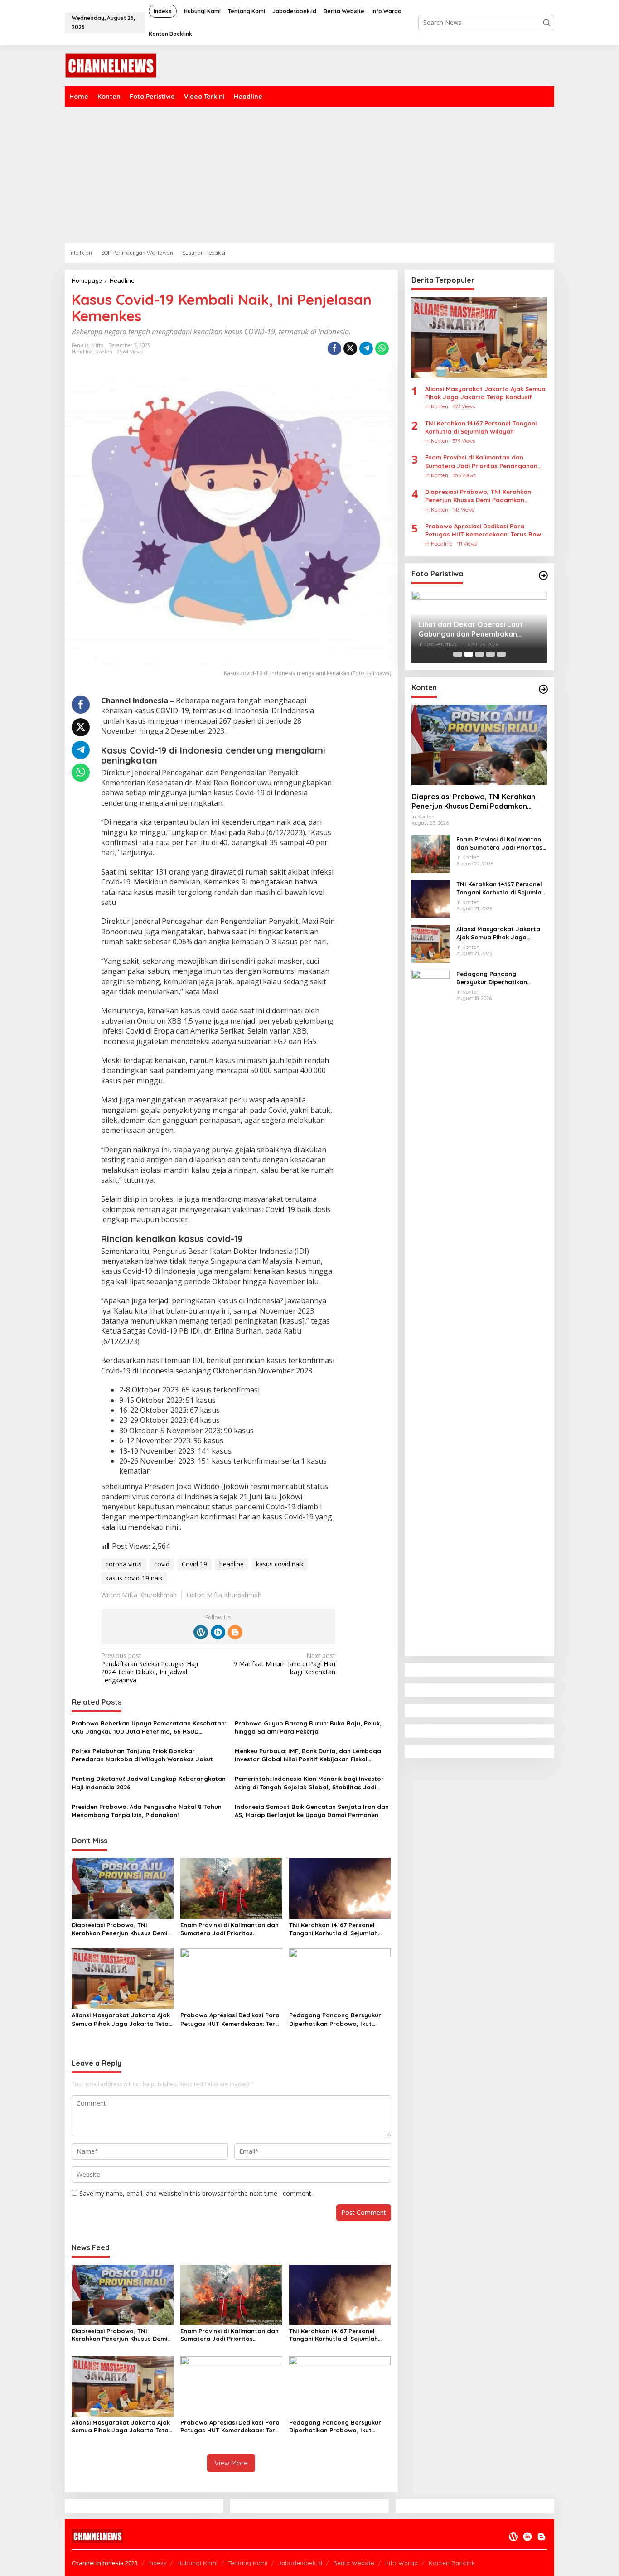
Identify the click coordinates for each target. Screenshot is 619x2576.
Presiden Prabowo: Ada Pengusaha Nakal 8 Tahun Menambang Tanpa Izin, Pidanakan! (147, 1811)
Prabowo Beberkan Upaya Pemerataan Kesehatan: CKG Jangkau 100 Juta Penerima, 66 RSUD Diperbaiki (149, 1728)
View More (231, 2463)
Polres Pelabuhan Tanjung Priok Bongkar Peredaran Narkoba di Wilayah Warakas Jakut (142, 1755)
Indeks (157, 2563)
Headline (82, 352)
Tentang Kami (248, 2563)
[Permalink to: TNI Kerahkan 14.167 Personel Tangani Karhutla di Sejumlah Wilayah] (340, 1887)
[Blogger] (235, 1632)
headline (232, 1564)
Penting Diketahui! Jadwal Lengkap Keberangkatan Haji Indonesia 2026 (149, 1783)
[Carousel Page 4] (490, 654)
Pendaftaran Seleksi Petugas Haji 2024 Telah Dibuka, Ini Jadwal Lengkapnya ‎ (150, 1668)
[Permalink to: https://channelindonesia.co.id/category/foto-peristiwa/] (543, 575)
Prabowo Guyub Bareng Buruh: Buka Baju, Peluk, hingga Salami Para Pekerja (308, 1727)
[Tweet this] (350, 348)
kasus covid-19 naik (134, 1578)
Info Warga (401, 2563)
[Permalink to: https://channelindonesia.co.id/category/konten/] (543, 689)
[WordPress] (201, 1632)
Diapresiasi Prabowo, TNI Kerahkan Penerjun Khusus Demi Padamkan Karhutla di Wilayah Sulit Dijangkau (119, 1929)
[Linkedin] (218, 1632)
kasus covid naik (280, 1564)
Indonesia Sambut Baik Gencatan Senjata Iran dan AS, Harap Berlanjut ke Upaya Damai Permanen (312, 1811)
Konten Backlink (452, 2563)
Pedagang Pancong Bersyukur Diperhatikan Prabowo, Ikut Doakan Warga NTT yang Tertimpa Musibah (335, 2019)
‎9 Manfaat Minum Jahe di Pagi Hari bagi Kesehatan (284, 1664)
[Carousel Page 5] (501, 654)
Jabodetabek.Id (300, 2563)
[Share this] (334, 348)
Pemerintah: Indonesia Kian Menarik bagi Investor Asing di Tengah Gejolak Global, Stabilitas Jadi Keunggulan (309, 1783)
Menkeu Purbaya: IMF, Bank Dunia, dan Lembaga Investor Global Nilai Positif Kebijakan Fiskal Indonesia (308, 1755)
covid (162, 1564)
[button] (546, 23)
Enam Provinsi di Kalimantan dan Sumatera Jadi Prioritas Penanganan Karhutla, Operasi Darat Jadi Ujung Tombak (230, 1929)
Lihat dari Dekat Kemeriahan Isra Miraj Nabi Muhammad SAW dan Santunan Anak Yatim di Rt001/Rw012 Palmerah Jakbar (476, 629)
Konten (104, 352)
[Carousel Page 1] (458, 654)
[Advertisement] (309, 175)
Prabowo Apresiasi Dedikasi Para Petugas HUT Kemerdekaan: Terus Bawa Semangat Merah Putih (231, 2019)
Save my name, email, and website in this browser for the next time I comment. (196, 2193)
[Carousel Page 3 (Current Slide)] (479, 654)
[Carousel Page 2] (469, 654)
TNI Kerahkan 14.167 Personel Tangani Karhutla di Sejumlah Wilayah (334, 1929)
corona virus (124, 1564)
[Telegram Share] (366, 348)
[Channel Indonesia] (111, 65)
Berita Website (354, 2563)
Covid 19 (194, 1564)
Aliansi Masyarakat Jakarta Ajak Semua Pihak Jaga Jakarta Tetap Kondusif (122, 2019)
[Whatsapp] (382, 348)
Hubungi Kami (197, 2563)
